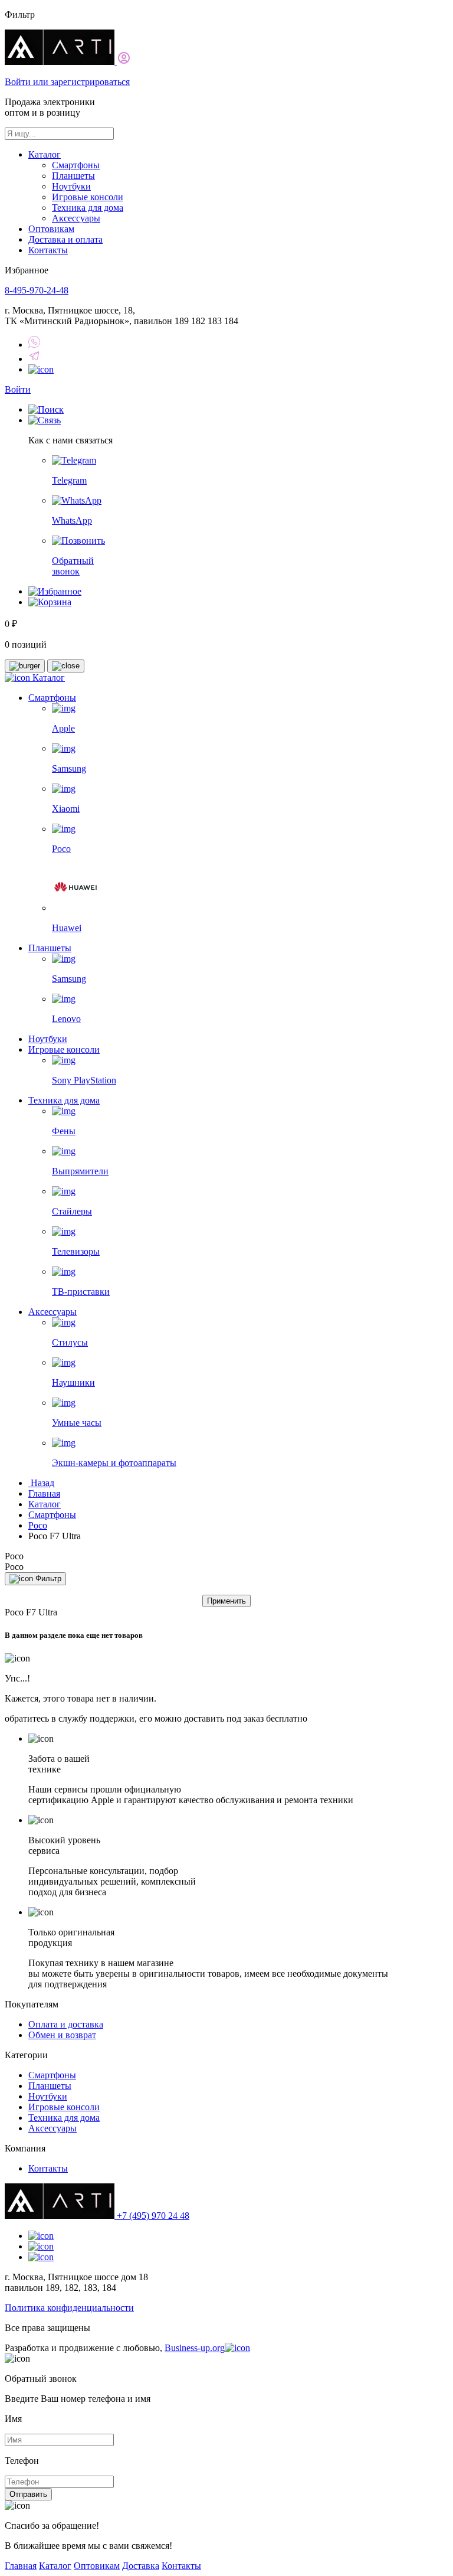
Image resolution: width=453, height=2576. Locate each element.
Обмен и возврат (62, 2035)
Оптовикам (51, 229)
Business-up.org (195, 2348)
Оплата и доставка (66, 2024)
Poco (38, 1525)
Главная (44, 1493)
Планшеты (73, 176)
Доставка (141, 2566)
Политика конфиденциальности (69, 2308)
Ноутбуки (71, 186)
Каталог (45, 154)
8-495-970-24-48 (37, 290)
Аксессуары (76, 218)
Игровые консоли (88, 197)
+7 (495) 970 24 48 (153, 2216)
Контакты (48, 250)
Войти (18, 389)
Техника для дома (88, 208)
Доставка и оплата (65, 239)
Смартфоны (76, 165)
